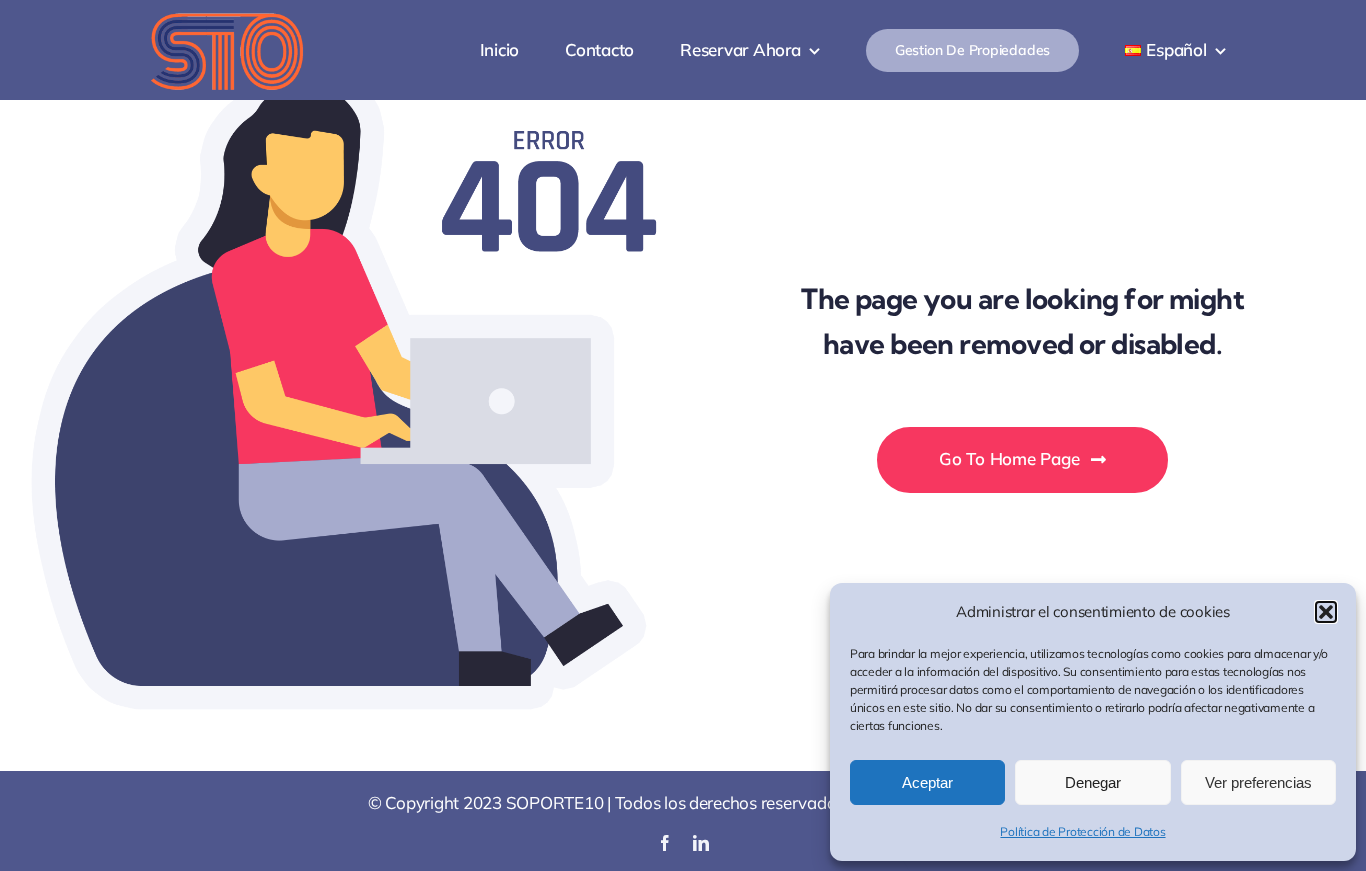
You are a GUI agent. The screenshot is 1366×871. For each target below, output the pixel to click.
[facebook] (665, 843)
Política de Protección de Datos (1082, 831)
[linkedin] (701, 843)
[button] (1326, 612)
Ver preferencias (1258, 782)
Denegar (1093, 782)
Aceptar (927, 782)
